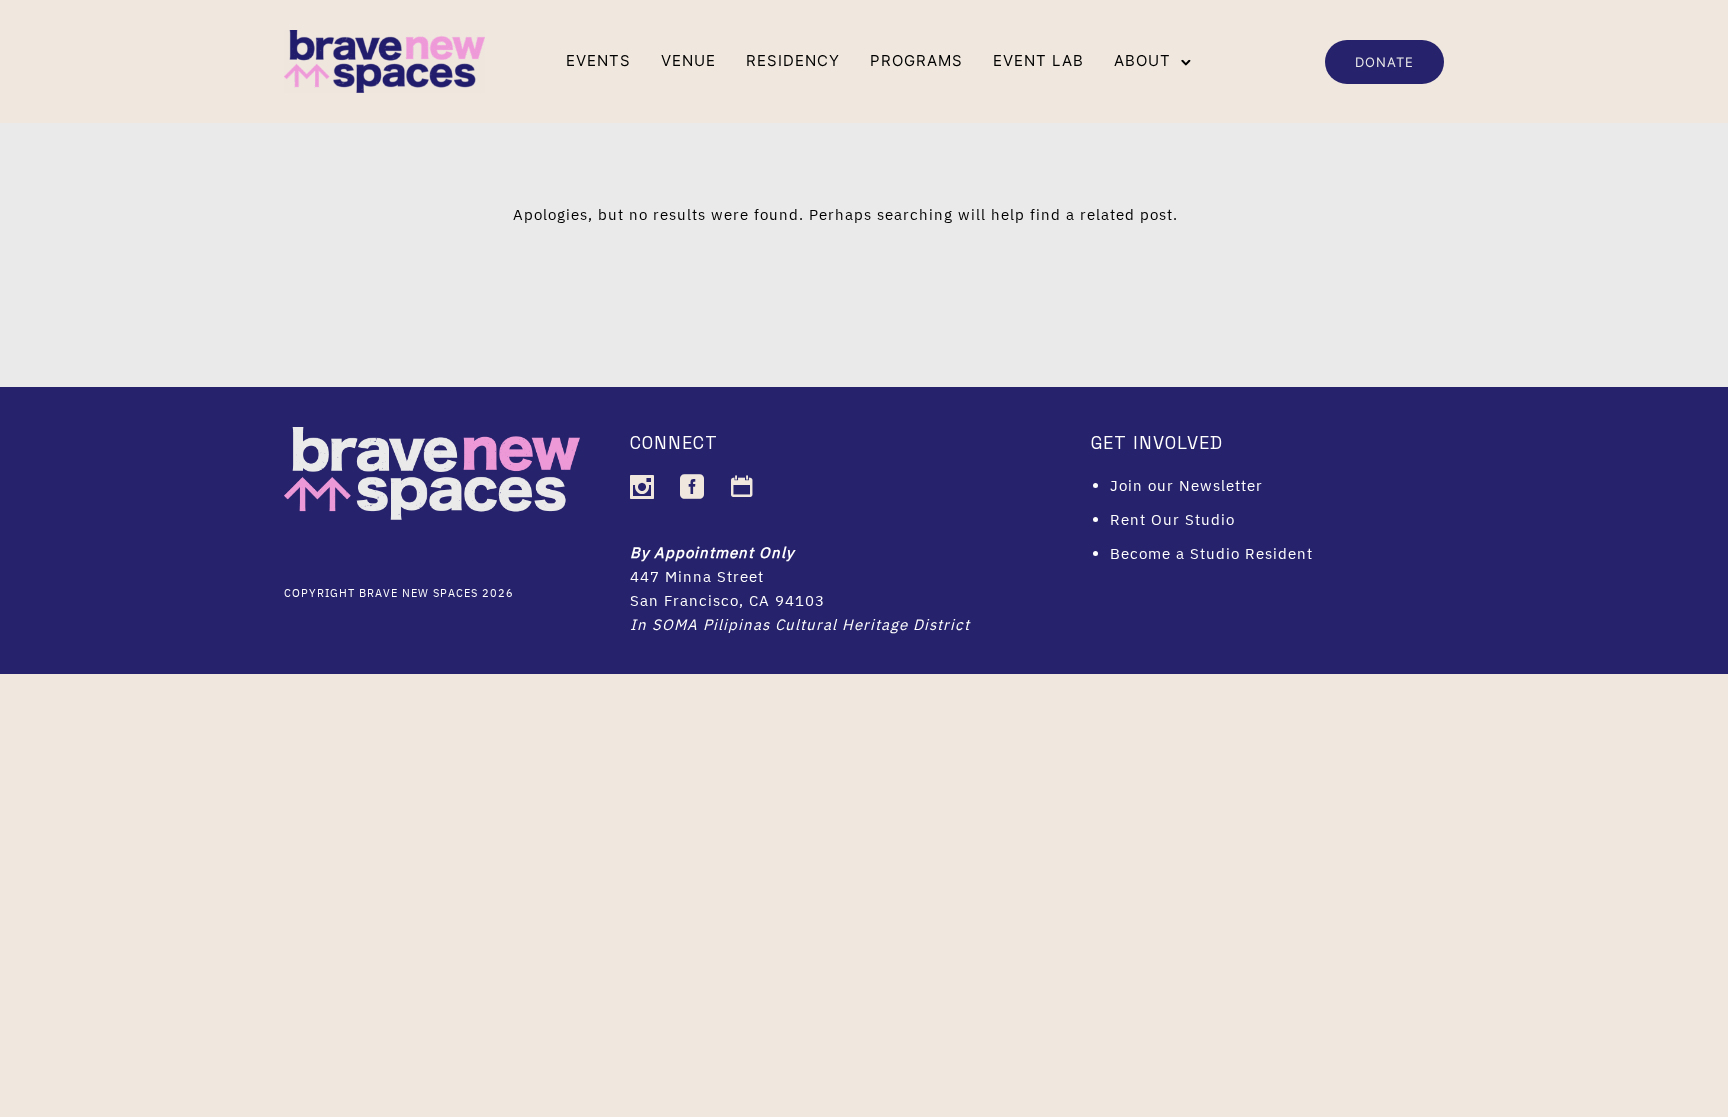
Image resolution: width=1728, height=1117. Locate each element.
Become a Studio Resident (1211, 553)
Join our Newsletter (1186, 485)
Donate (1384, 62)
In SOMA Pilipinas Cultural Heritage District (800, 624)
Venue (688, 60)
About (1142, 60)
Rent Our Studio (1172, 519)
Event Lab (1038, 60)
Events (598, 60)
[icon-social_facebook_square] (697, 487)
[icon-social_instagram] (647, 487)
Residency (793, 60)
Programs (916, 60)
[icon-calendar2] (742, 487)
